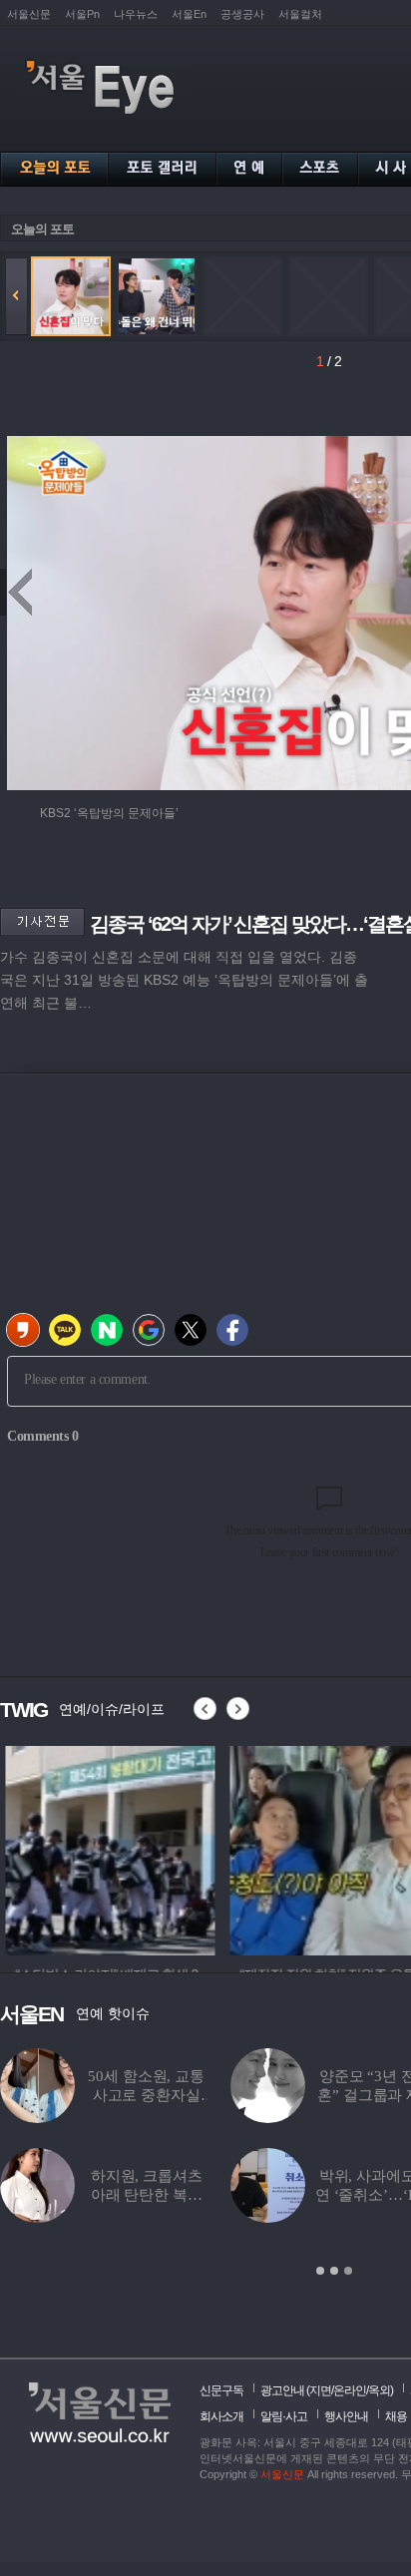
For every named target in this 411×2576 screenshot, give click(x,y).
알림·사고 (284, 2416)
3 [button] (348, 2271)
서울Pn (82, 14)
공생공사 (242, 14)
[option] (105, 1848)
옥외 (379, 2390)
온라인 (350, 2390)
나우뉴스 (136, 14)
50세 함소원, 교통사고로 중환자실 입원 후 (146, 2095)
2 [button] (334, 2271)
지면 (320, 2390)
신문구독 (221, 2390)
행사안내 (346, 2416)
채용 (396, 2416)
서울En (189, 14)
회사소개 (221, 2416)
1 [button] (320, 2271)
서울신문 (29, 14)
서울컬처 (300, 14)
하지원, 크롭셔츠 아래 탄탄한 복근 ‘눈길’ (147, 2195)
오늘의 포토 (42, 229)
